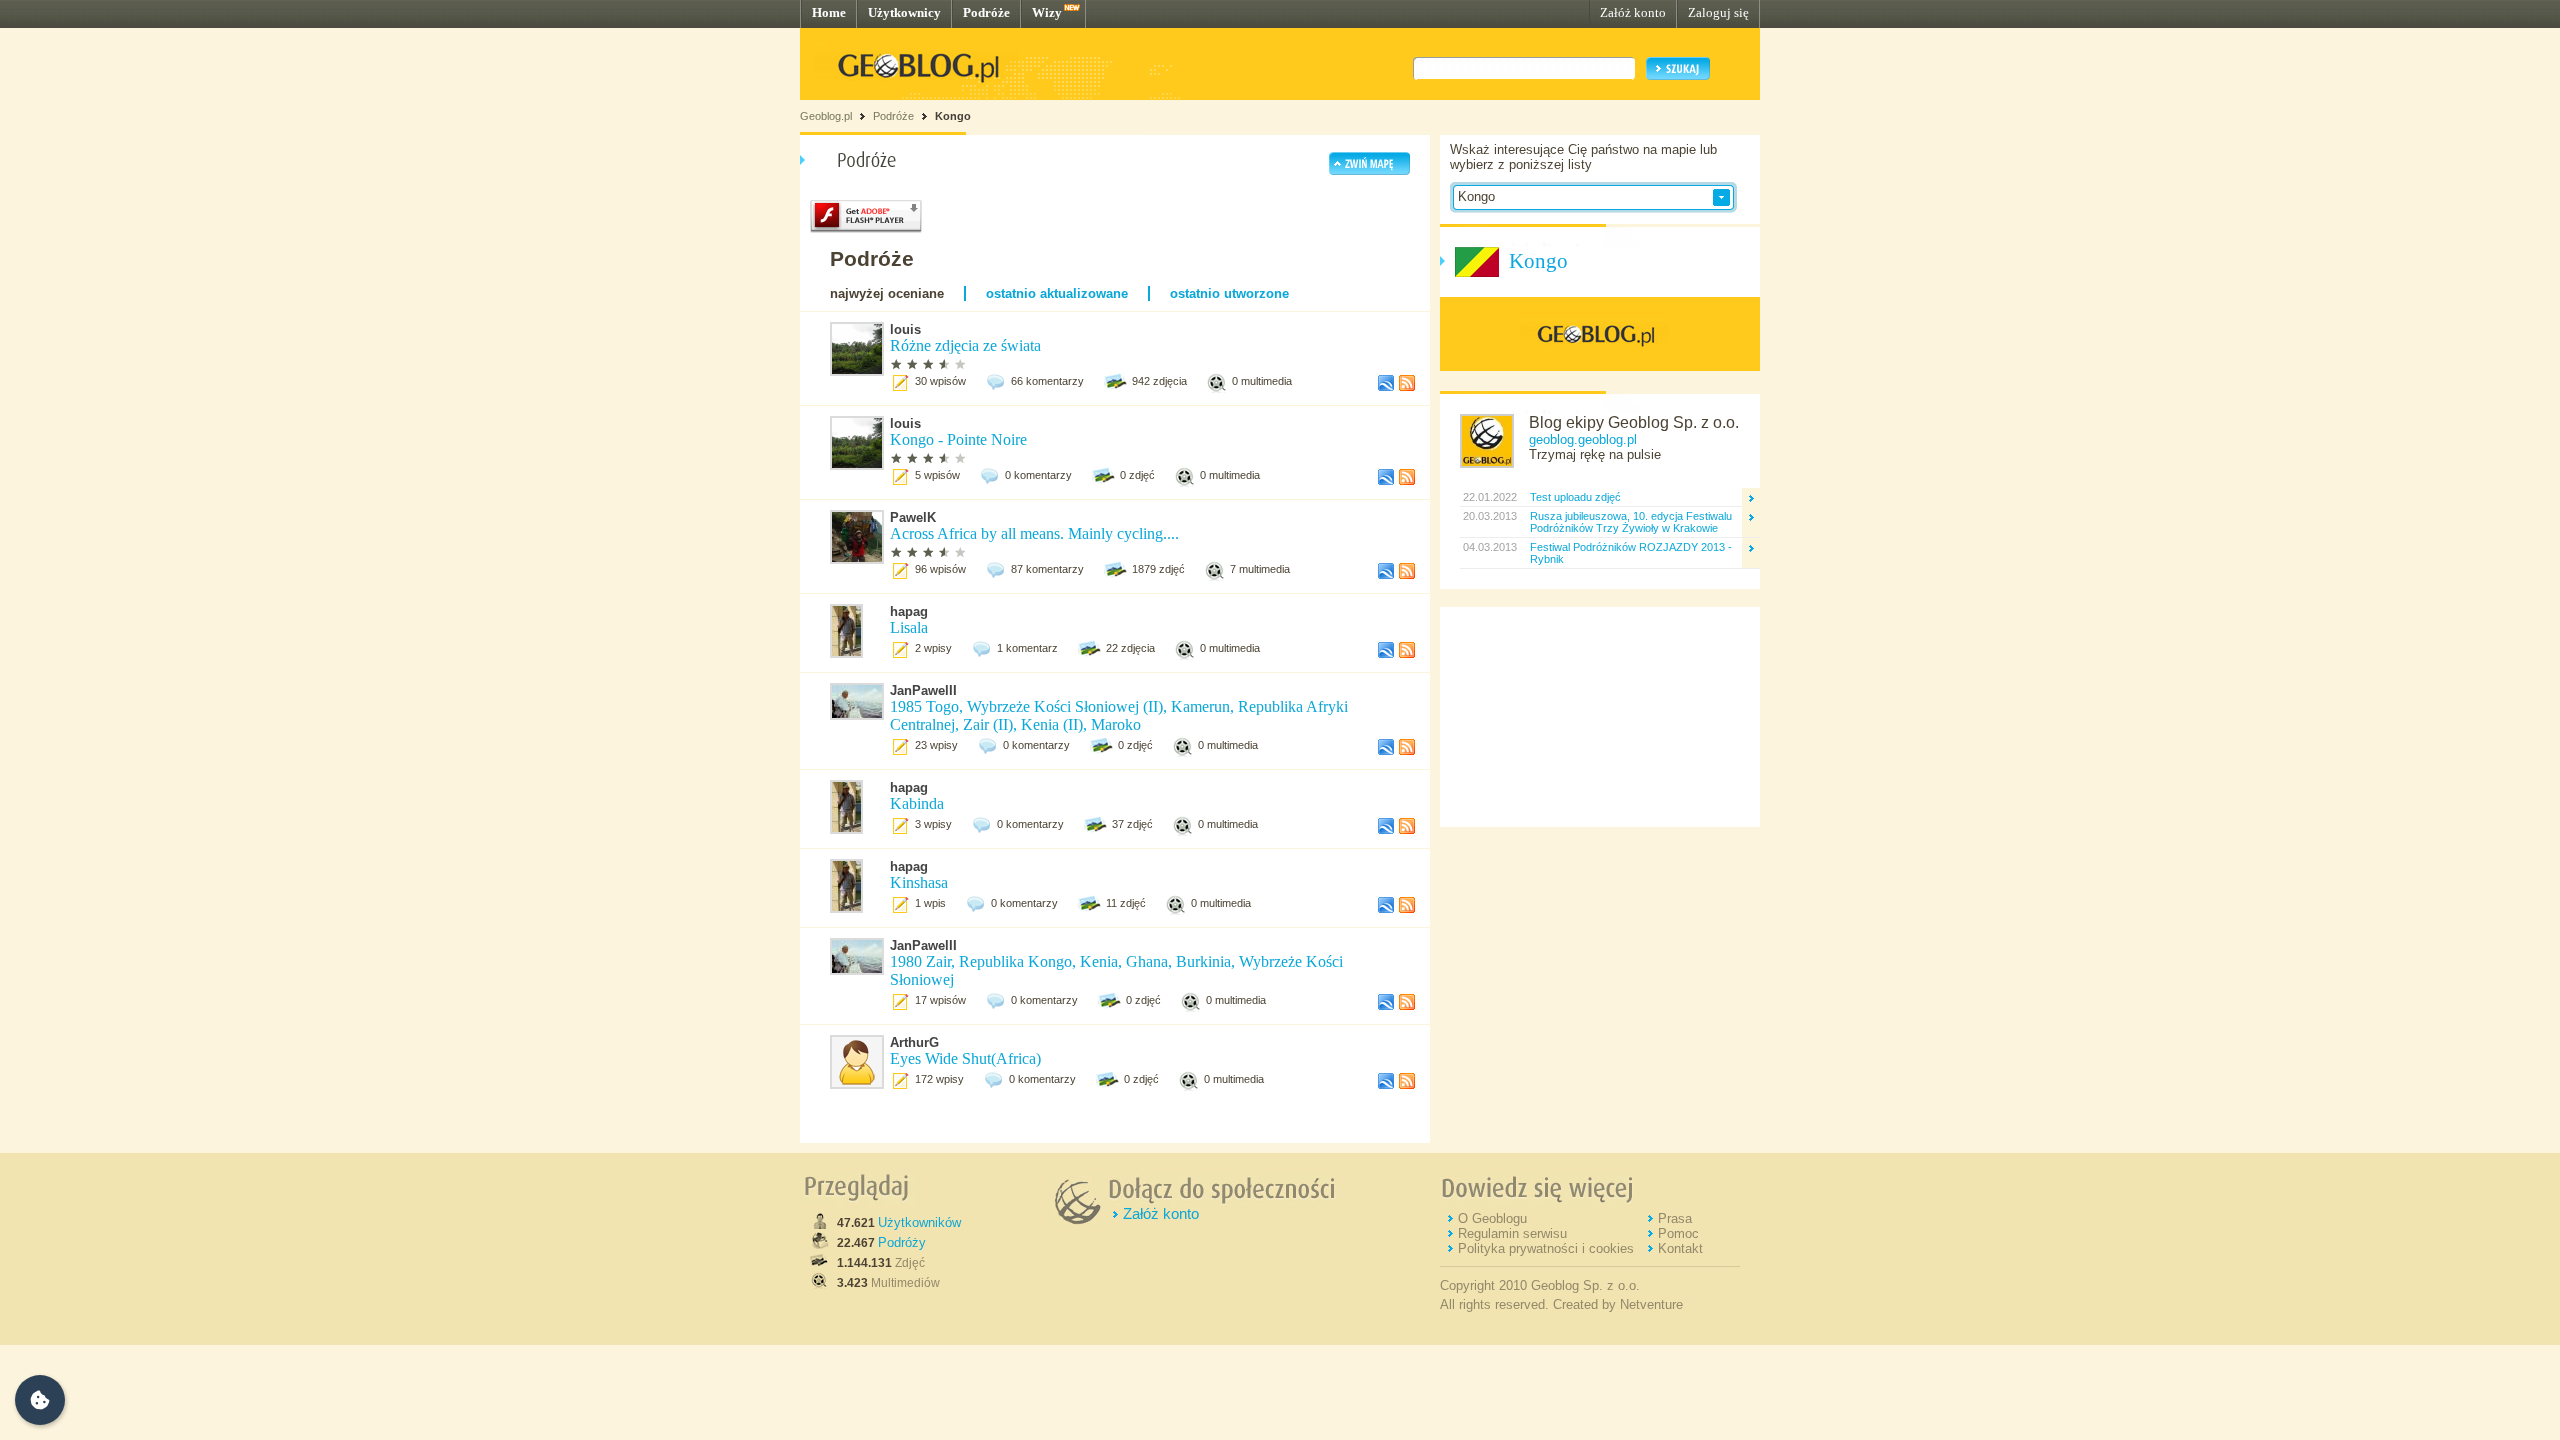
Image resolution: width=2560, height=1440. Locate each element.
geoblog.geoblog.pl (1583, 439)
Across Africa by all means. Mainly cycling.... (1034, 533)
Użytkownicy (904, 12)
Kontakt (1680, 1248)
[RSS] (1407, 387)
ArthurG (914, 1042)
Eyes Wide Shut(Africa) (965, 1058)
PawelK (913, 517)
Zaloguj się (1718, 12)
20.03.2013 (1488, 516)
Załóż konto (1633, 12)
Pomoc (1678, 1233)
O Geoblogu (1492, 1218)
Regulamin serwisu (1512, 1233)
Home (829, 12)
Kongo (953, 116)
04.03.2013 (1488, 547)
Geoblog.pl (826, 116)
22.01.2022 (1488, 497)
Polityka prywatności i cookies (1546, 1248)
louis (905, 329)
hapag (909, 611)
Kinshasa (919, 882)
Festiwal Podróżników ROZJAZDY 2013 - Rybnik (1631, 553)
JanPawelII (923, 690)
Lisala (909, 627)
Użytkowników (919, 1222)
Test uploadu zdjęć (1575, 497)
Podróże (986, 12)
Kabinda (917, 803)
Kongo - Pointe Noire (958, 439)
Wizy (1047, 12)
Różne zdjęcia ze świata (965, 345)
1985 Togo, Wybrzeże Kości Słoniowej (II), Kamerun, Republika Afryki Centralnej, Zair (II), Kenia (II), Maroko (1119, 715)
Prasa (1675, 1218)
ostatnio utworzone (1229, 293)
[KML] (1386, 387)
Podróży (902, 1242)
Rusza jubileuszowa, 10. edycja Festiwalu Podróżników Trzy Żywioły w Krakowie (1631, 522)
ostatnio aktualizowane (1057, 293)
